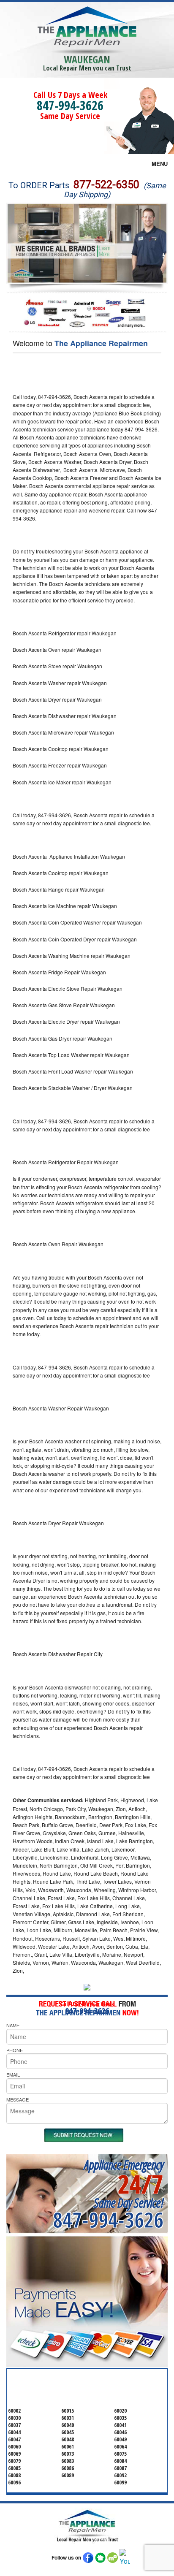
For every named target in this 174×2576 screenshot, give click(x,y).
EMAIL (13, 2074)
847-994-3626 (70, 105)
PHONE (15, 2050)
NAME (13, 2025)
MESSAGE (18, 2099)
